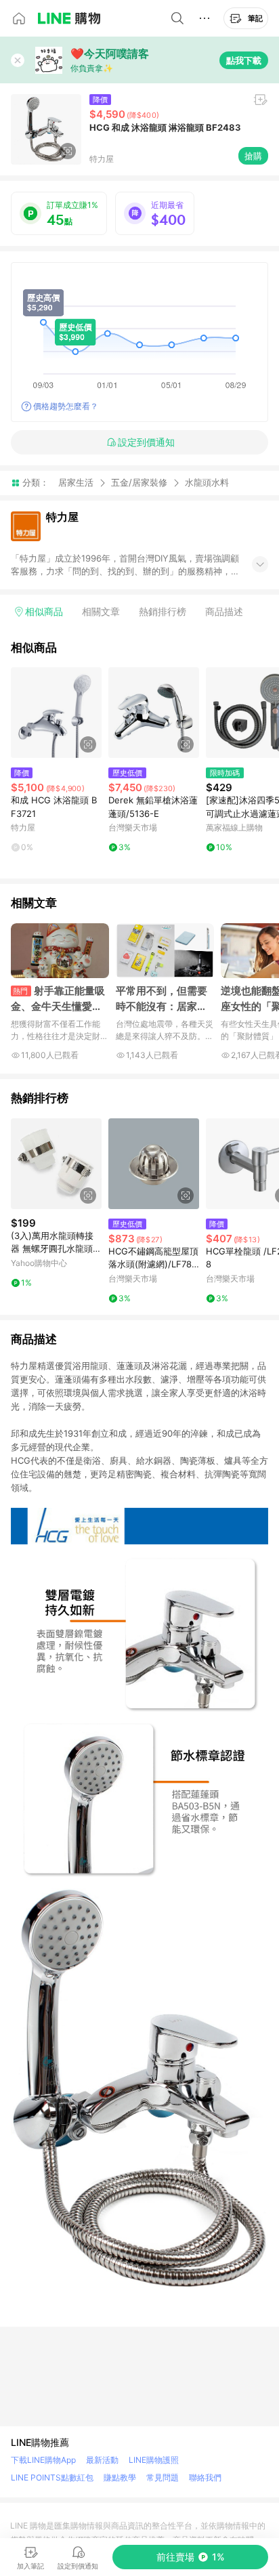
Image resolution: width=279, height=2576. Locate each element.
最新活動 (102, 2460)
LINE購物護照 (154, 2460)
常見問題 (163, 2477)
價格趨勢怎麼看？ (66, 406)
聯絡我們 (205, 2477)
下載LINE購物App (43, 2460)
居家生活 (76, 482)
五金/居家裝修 (139, 482)
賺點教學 (120, 2477)
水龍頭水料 (207, 483)
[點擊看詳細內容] (56, 713)
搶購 (253, 156)
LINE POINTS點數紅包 (52, 2477)
